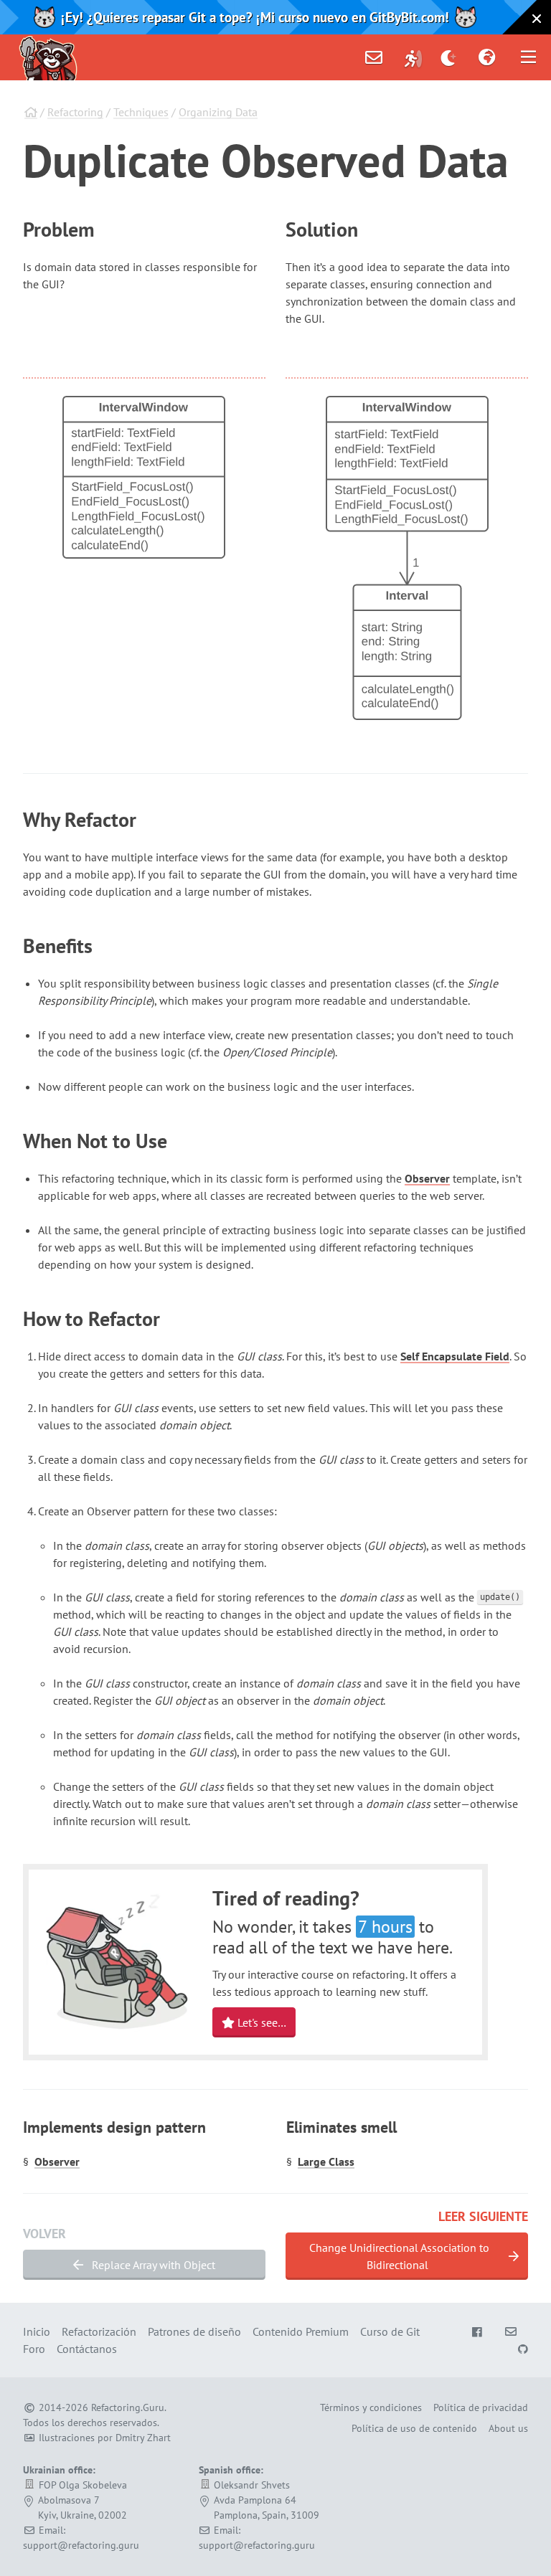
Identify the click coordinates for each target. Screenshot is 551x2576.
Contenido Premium (301, 2331)
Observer (427, 1178)
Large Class (326, 2161)
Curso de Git (390, 2331)
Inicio (37, 2331)
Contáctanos (87, 2349)
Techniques (141, 112)
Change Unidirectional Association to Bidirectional (399, 2256)
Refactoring (75, 112)
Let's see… (260, 2022)
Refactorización (99, 2331)
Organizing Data (218, 112)
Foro (34, 2349)
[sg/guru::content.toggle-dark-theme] (449, 57)
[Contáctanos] (374, 57)
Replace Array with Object (152, 2265)
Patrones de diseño (194, 2331)
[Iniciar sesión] (413, 57)
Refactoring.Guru (128, 2407)
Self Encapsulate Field (455, 1356)
